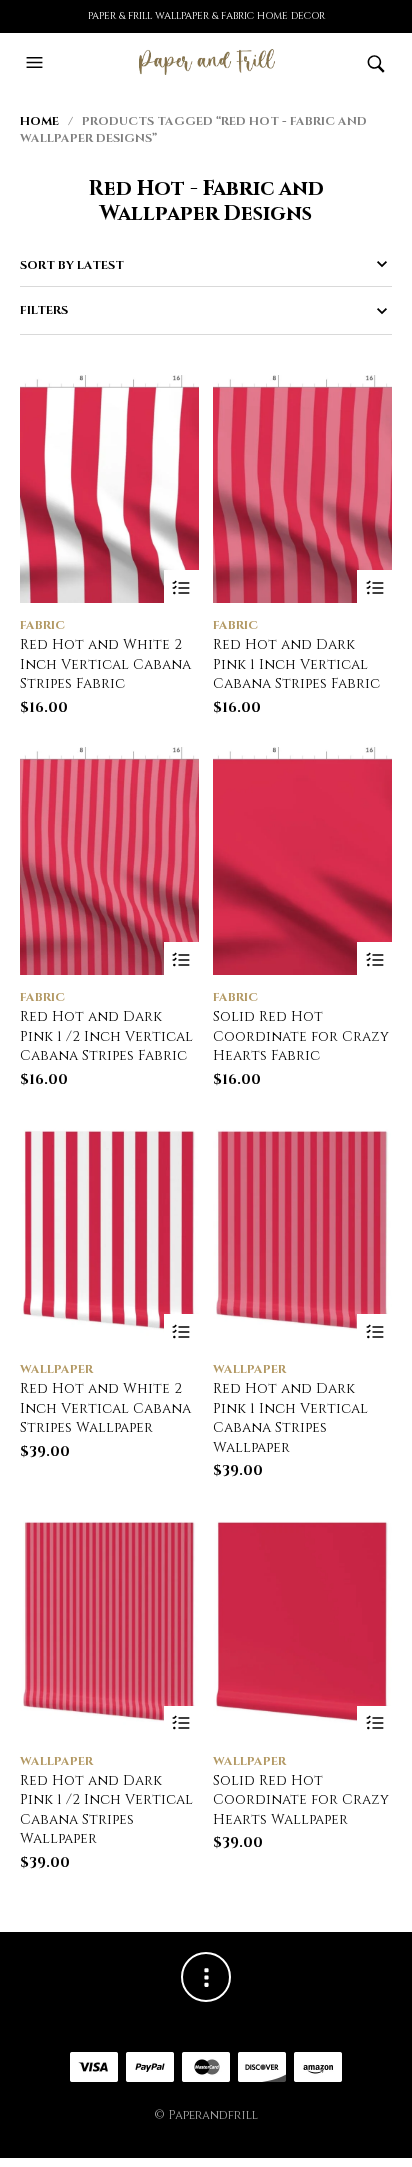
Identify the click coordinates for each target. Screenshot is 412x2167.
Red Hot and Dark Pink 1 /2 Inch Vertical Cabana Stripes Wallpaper (106, 1810)
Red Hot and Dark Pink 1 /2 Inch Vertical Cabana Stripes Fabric (106, 1036)
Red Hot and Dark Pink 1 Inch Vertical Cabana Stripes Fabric (296, 664)
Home (39, 121)
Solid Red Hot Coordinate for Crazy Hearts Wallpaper (301, 1800)
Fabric (42, 625)
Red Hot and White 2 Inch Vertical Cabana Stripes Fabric (105, 664)
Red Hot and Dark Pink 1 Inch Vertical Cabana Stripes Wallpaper (290, 1418)
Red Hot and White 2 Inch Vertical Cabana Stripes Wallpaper (105, 1408)
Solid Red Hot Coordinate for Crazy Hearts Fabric (301, 1036)
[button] (37, 63)
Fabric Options (181, 587)
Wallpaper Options (181, 1331)
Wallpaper (56, 1369)
